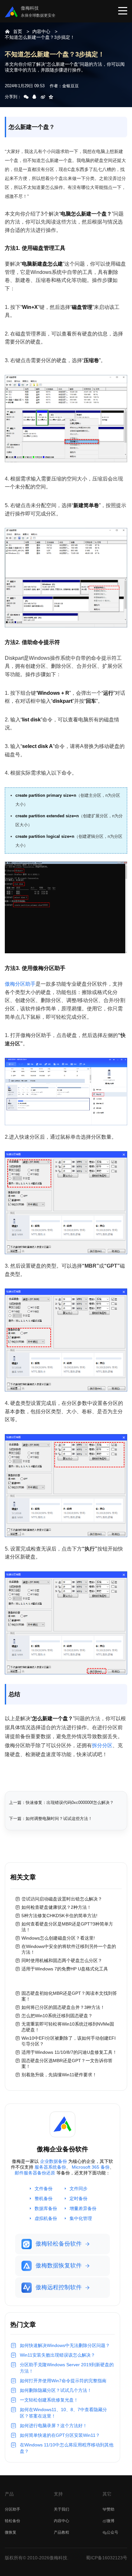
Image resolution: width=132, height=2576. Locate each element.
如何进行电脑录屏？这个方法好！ (54, 2426)
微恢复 (11, 2532)
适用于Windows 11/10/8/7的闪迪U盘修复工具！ (69, 2052)
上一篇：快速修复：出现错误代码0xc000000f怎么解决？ (61, 1802)
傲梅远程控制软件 (59, 2287)
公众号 (112, 2532)
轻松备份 (12, 2521)
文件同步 (78, 2189)
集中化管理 (81, 2218)
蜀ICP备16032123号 (107, 2558)
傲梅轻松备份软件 (59, 2244)
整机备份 (44, 2198)
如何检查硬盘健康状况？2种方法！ (56, 1907)
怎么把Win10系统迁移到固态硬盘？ (57, 2016)
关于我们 (62, 2509)
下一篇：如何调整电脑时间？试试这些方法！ (51, 1819)
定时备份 (78, 2198)
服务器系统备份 (50, 2167)
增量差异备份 (83, 2208)
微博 (111, 2521)
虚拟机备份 (46, 2218)
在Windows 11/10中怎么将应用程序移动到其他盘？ (67, 2448)
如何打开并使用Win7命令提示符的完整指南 (63, 2381)
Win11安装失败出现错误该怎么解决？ (58, 2355)
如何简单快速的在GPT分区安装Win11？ (60, 2435)
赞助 (111, 2509)
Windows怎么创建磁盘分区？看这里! (58, 1938)
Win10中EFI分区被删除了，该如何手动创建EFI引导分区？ (69, 2041)
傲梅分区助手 (20, 984)
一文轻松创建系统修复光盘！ (49, 2400)
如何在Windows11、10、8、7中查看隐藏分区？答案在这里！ (63, 2413)
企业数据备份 (54, 2161)
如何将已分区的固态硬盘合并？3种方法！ (63, 2007)
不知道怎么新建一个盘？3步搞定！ (40, 37)
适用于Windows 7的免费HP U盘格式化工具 (65, 1969)
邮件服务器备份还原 (35, 2173)
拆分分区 (102, 1745)
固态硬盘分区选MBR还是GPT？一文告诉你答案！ (67, 2063)
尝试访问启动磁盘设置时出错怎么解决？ (62, 1899)
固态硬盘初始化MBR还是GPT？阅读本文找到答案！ (69, 1996)
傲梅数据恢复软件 (59, 2266)
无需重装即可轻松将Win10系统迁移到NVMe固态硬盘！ (68, 2027)
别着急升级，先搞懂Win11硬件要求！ (59, 2075)
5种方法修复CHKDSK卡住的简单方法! (59, 1916)
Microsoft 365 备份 (91, 2167)
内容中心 (41, 31)
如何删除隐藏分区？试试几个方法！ (56, 2390)
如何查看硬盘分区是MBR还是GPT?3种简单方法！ (67, 1927)
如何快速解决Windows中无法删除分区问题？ (65, 2345)
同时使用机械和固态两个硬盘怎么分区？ (62, 1960)
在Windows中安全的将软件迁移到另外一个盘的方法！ (69, 1949)
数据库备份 (46, 2208)
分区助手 (12, 2509)
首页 (18, 31)
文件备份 (44, 2189)
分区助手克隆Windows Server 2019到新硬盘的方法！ (67, 2368)
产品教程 (62, 2532)
